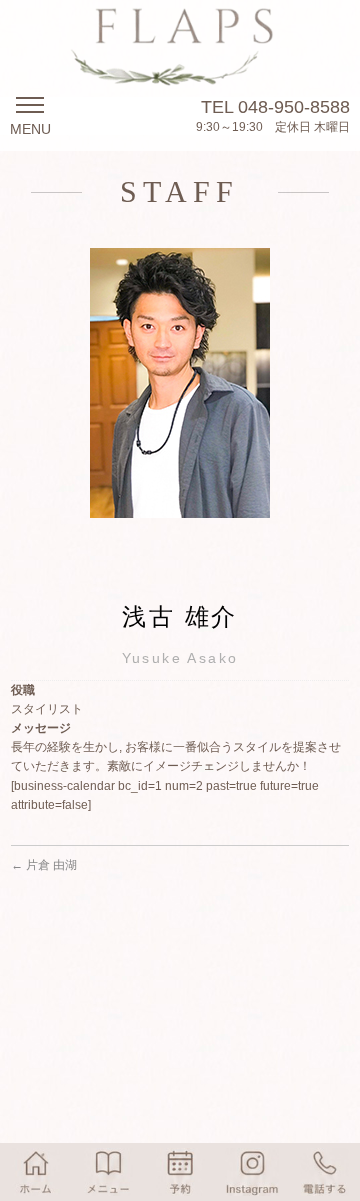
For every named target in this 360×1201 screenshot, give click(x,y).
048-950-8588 (294, 107)
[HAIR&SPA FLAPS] (180, 64)
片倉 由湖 (44, 865)
